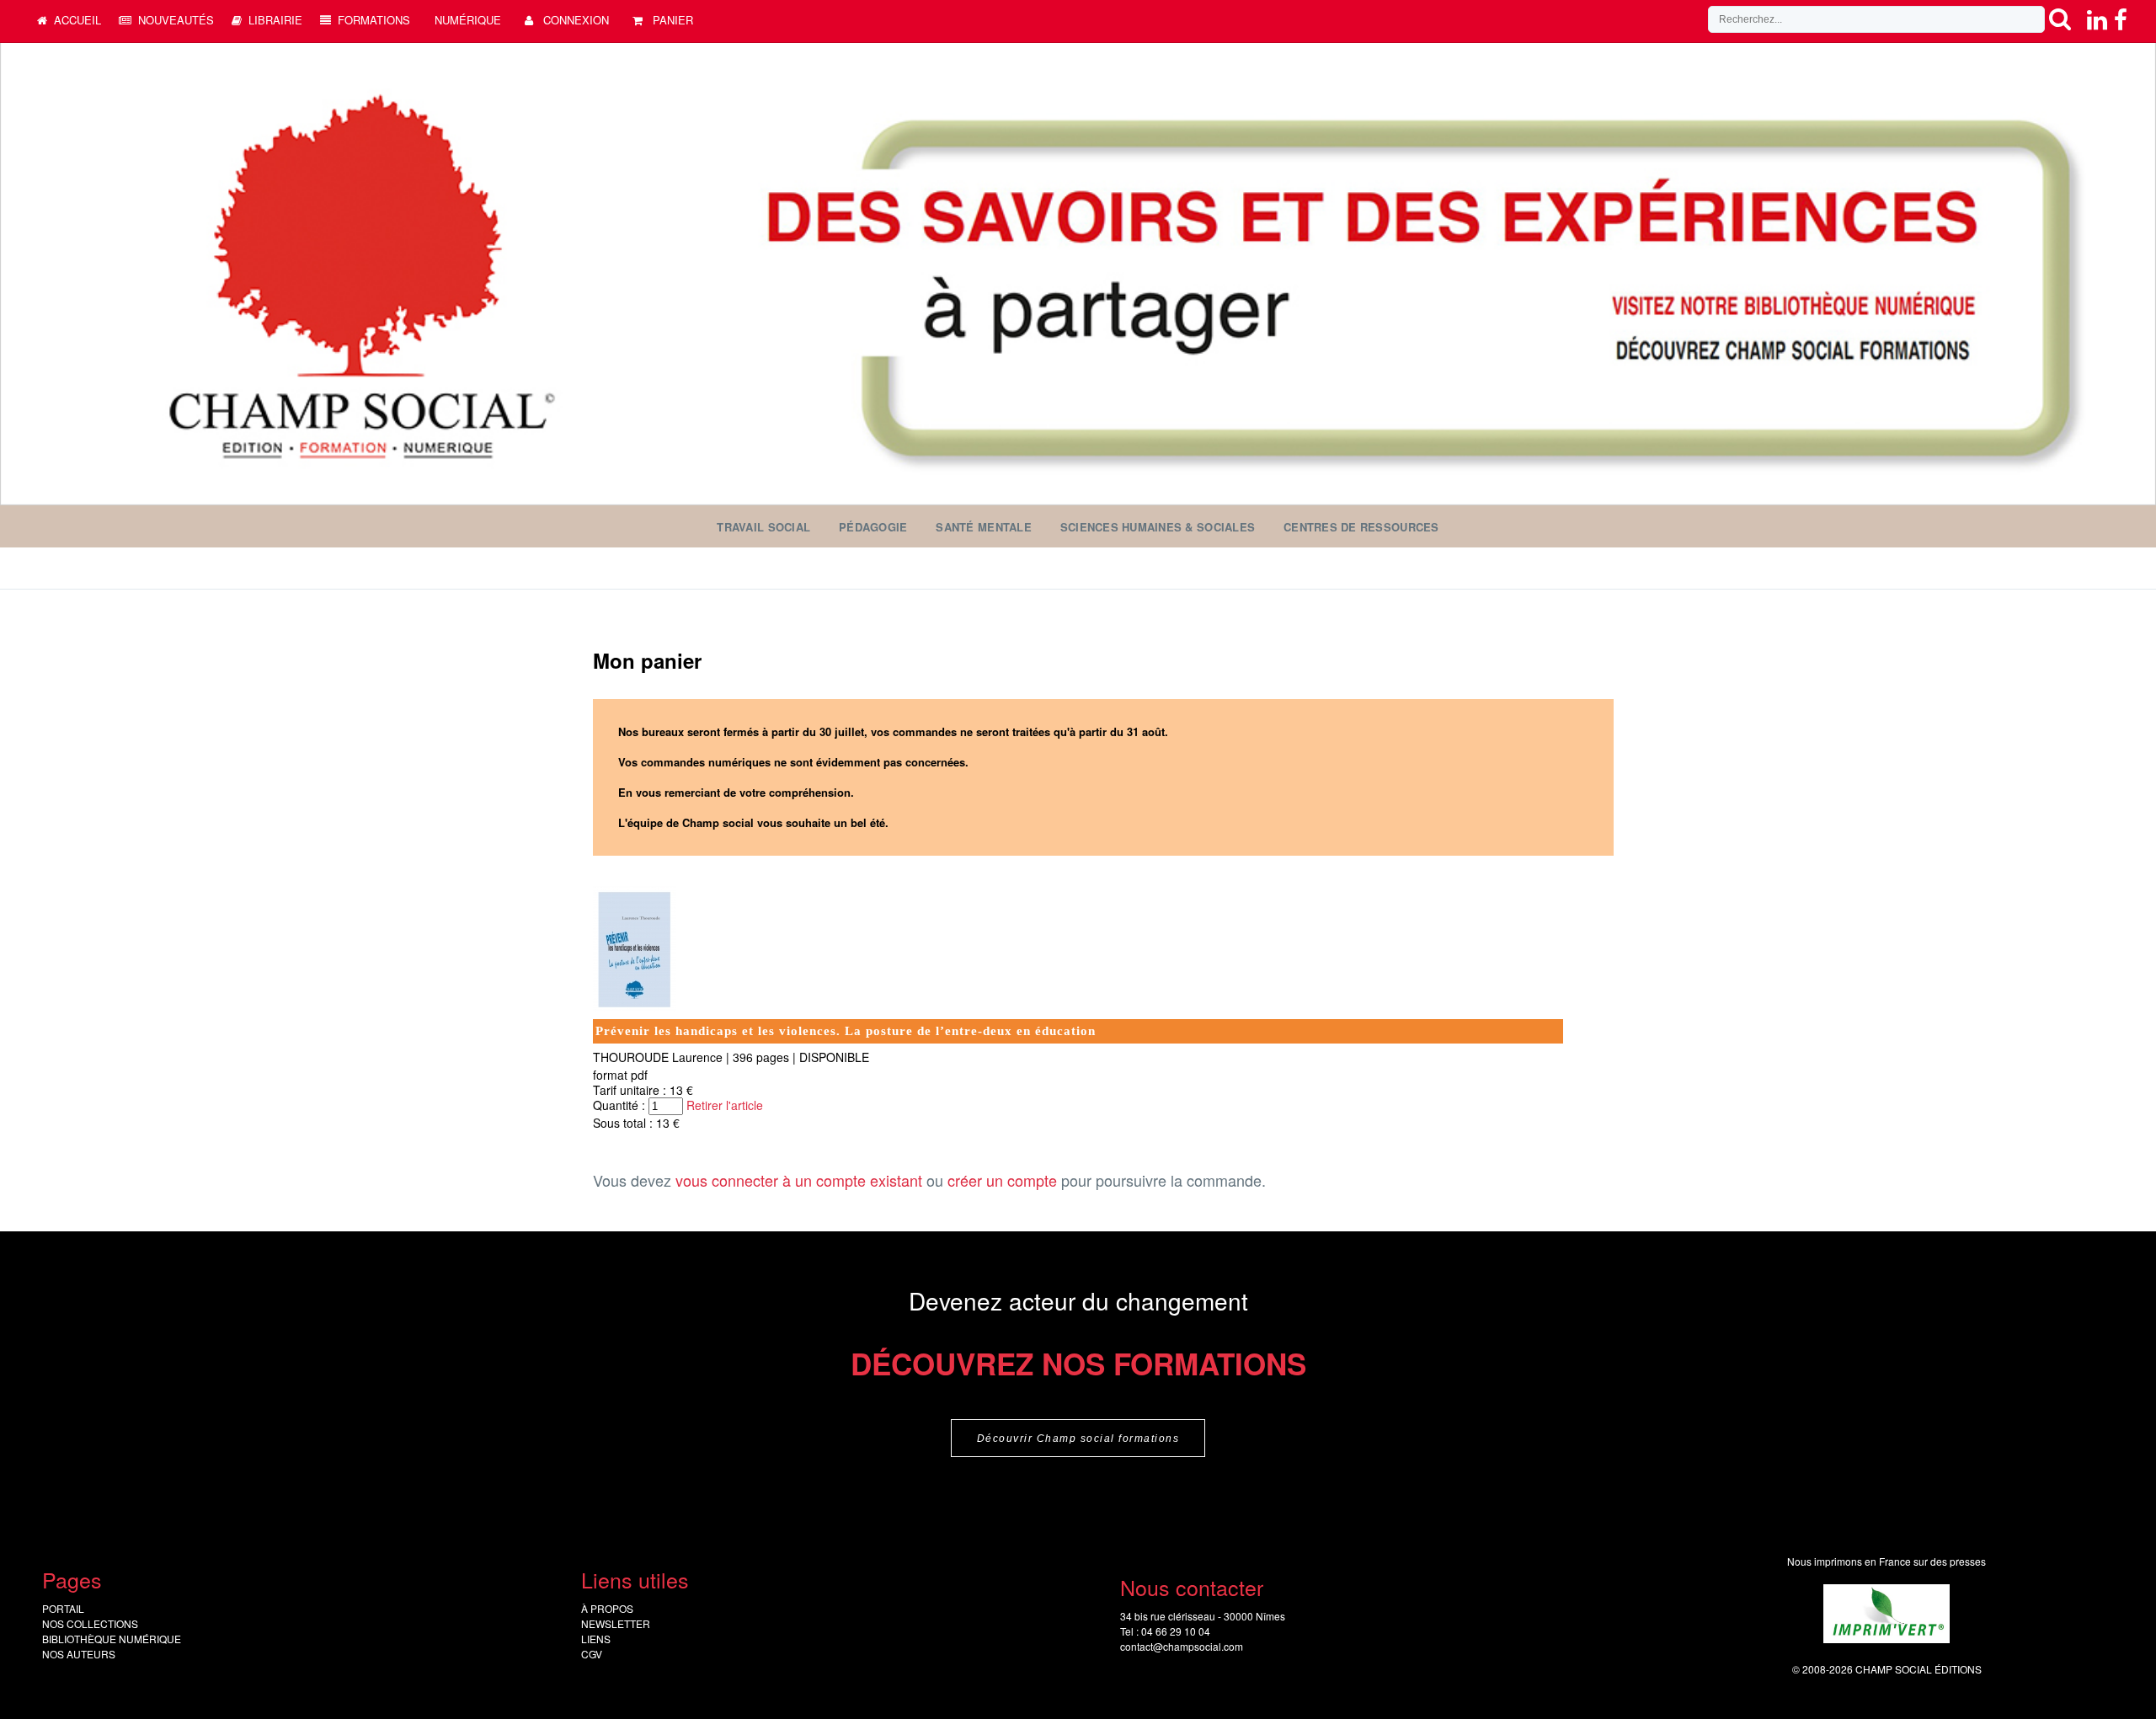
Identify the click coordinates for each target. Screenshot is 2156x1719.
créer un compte (1002, 1180)
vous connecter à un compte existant (799, 1180)
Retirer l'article (725, 1105)
